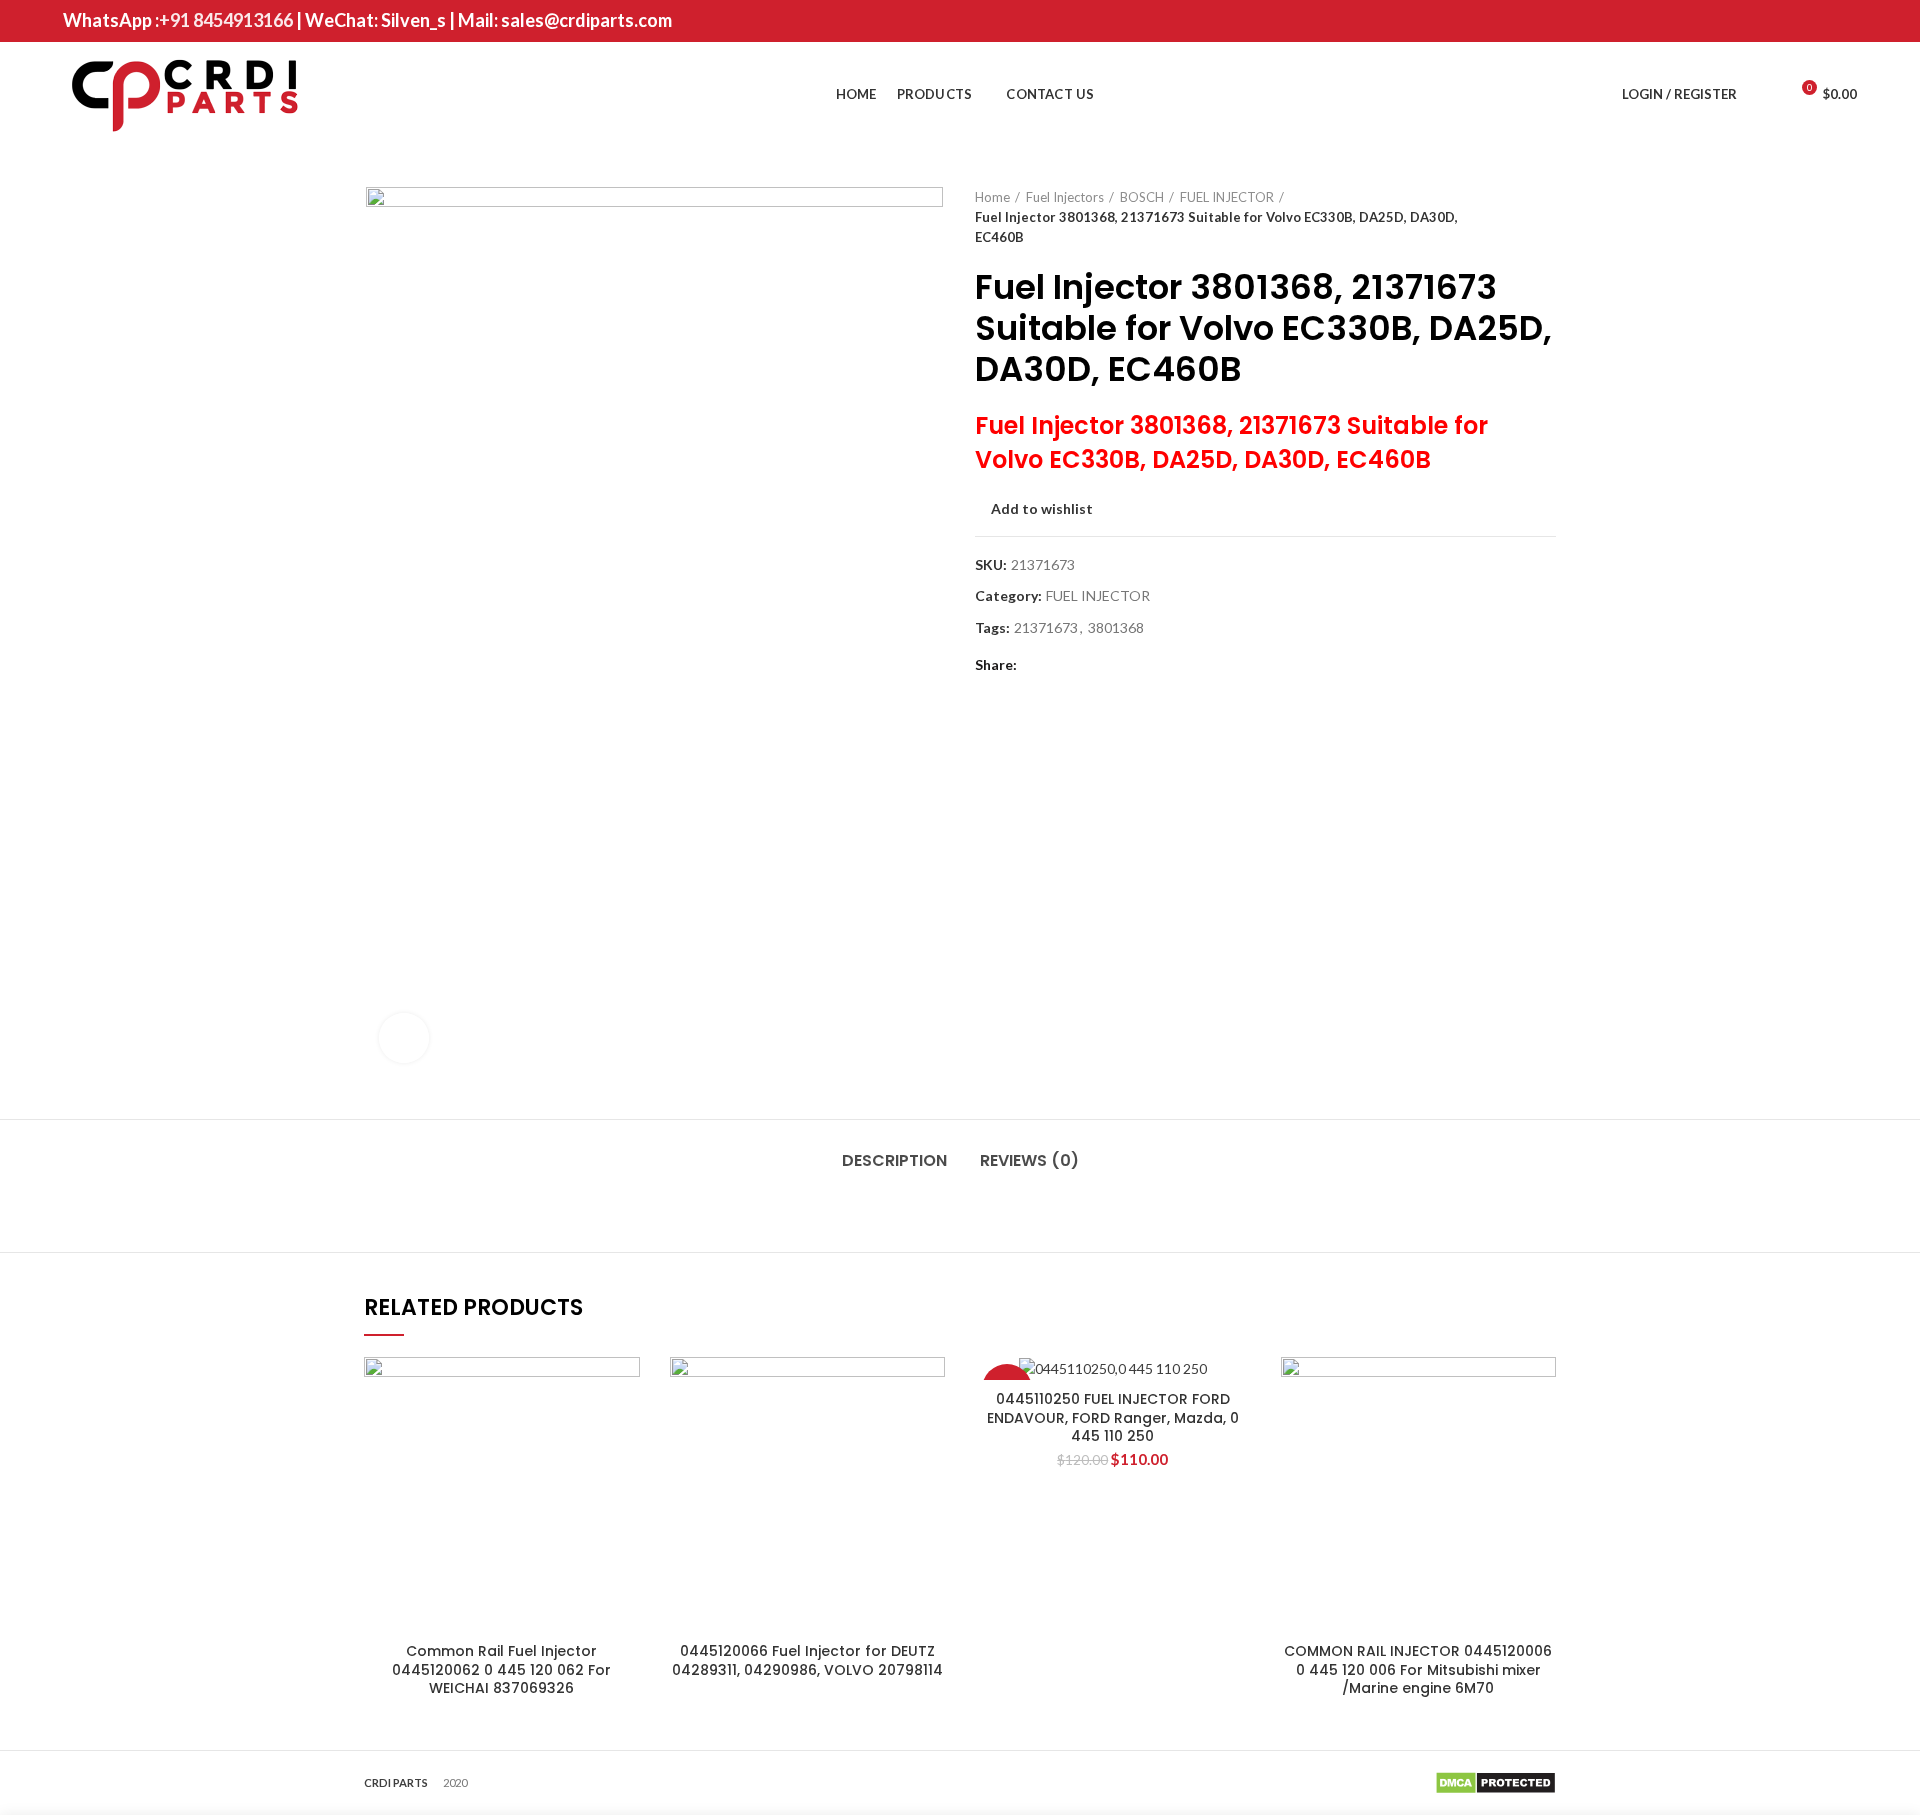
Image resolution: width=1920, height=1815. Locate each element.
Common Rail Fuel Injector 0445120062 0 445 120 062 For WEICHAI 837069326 (501, 1669)
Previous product (1506, 217)
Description (894, 1160)
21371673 (1046, 628)
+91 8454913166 (226, 20)
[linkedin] (1112, 665)
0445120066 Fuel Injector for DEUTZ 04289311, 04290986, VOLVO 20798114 (807, 1660)
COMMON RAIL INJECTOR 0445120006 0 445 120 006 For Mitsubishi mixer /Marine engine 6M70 (1418, 1669)
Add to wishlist (1042, 509)
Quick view (625, 1389)
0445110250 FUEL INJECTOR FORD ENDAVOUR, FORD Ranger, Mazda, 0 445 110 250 (1113, 1417)
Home (992, 197)
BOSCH (1142, 197)
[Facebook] (1744, 21)
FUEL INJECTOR (1227, 197)
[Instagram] (1794, 21)
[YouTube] (1819, 21)
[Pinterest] (1844, 21)
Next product (1546, 217)
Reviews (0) (1029, 1160)
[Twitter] (1769, 21)
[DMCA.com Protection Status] (1495, 1780)
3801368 (1116, 628)
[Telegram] (1137, 665)
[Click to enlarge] (404, 1038)
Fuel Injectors (1065, 197)
